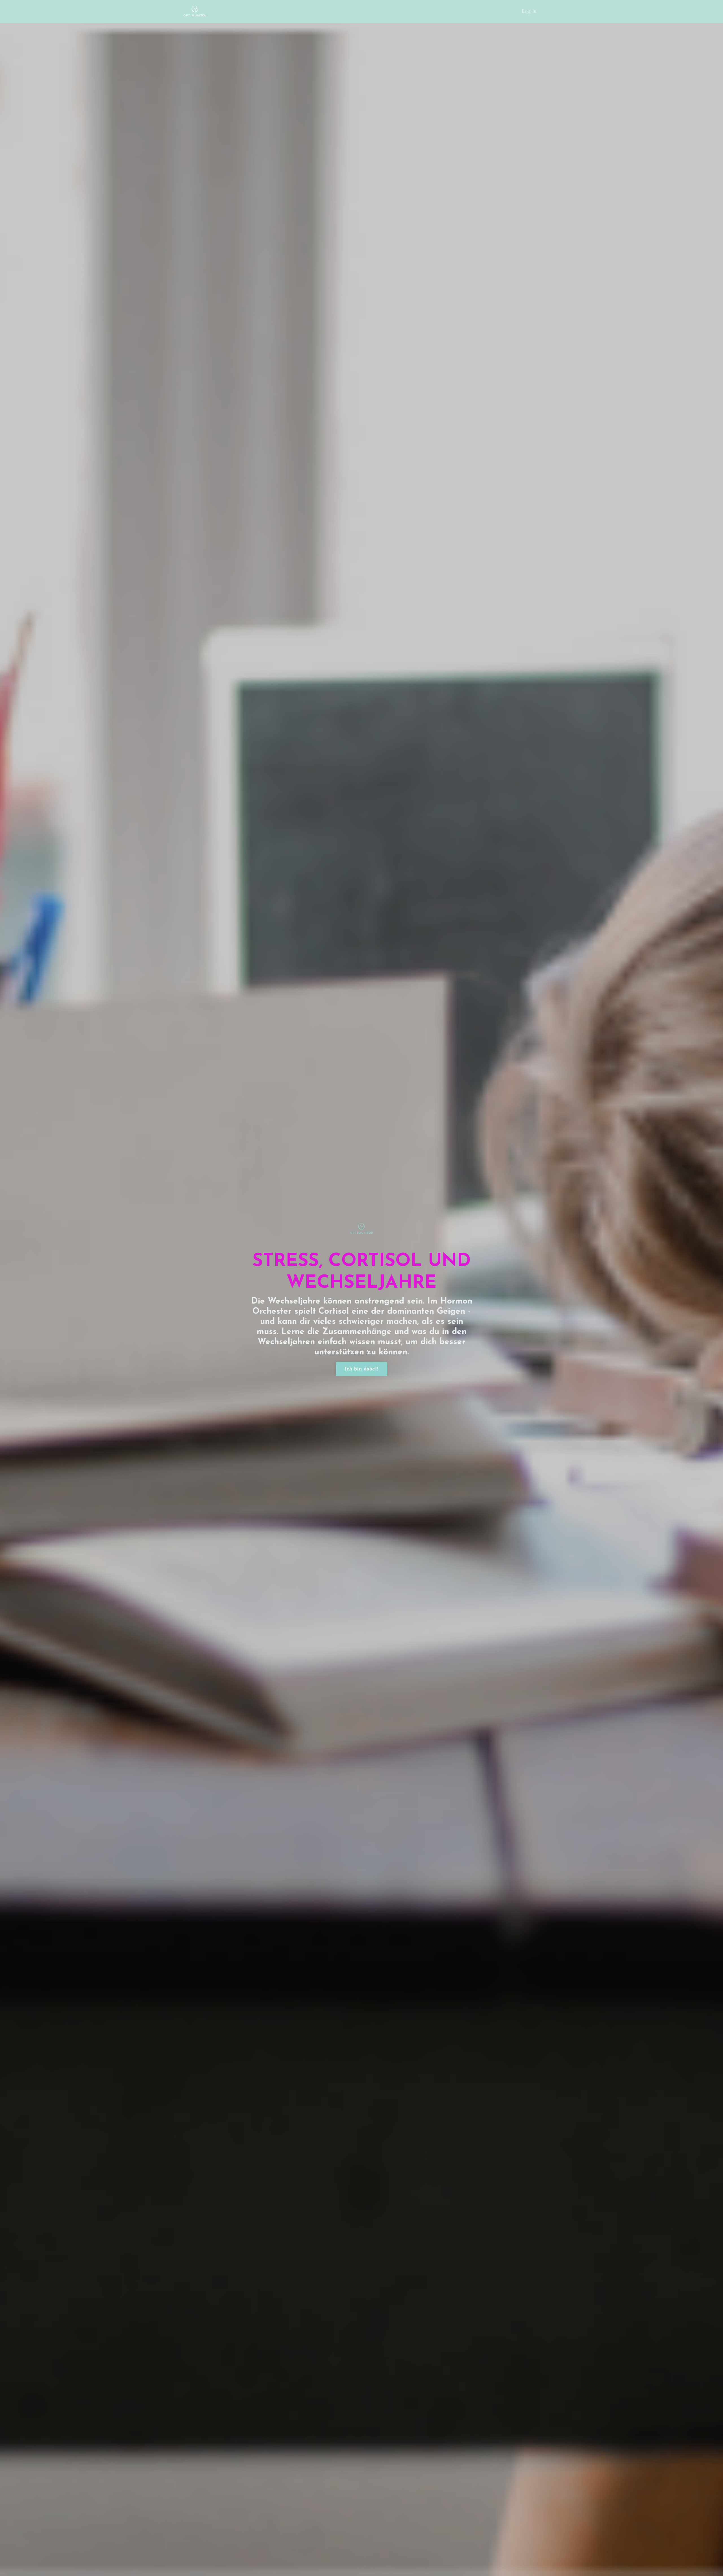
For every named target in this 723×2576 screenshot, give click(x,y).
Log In (529, 11)
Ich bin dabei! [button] (362, 1369)
